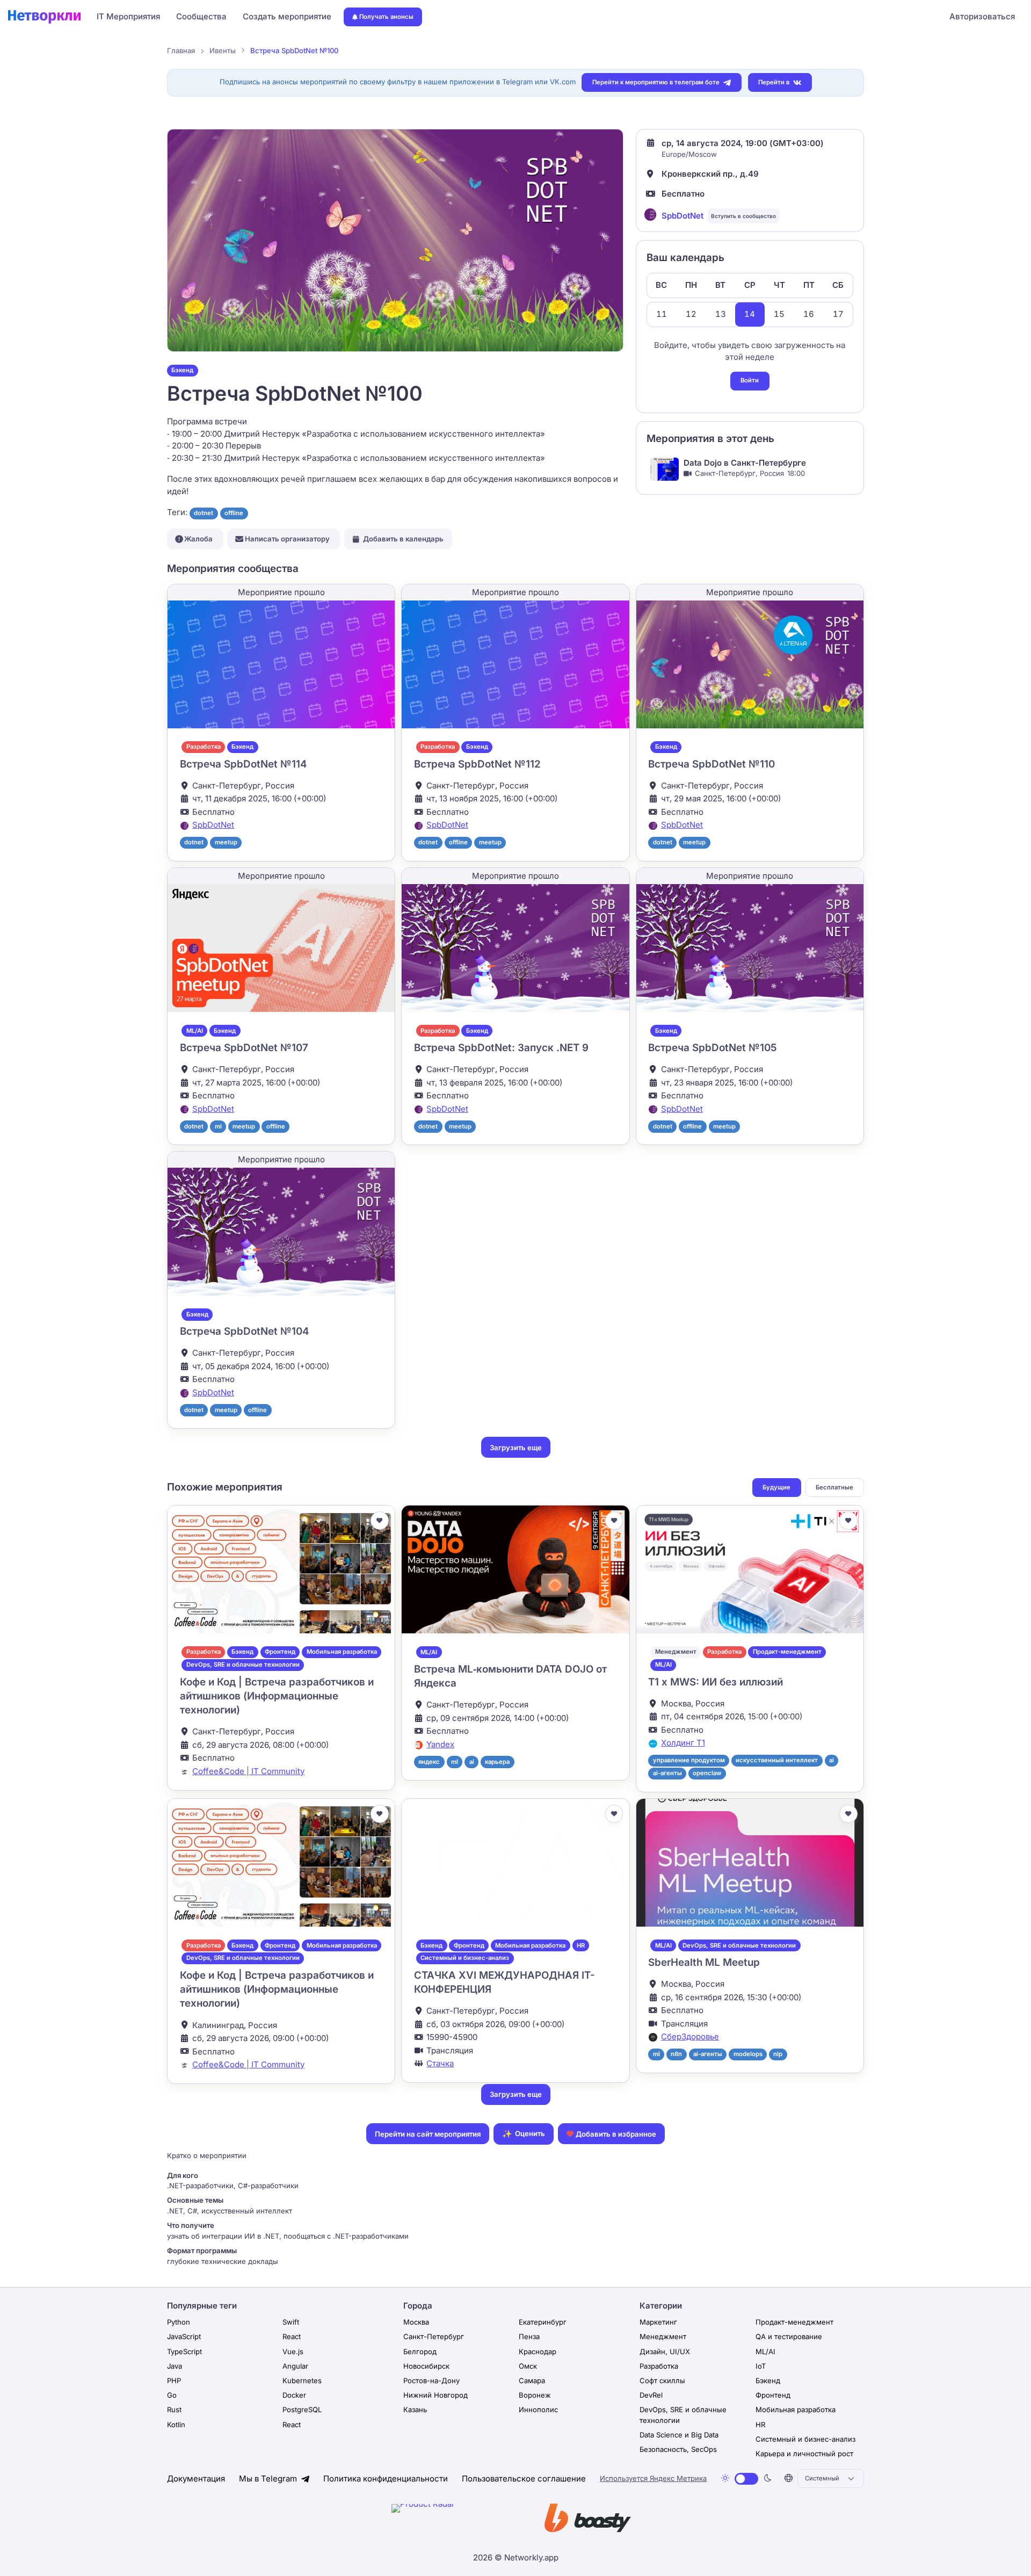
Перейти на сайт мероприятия (428, 2134)
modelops (748, 2054)
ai (472, 1762)
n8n (676, 2054)
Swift (291, 2322)
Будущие (776, 1487)
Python (179, 2322)
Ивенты (223, 50)
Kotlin (176, 2425)
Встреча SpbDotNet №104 (244, 1331)
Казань (415, 2409)
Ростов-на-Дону (431, 2380)
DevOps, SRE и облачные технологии (243, 1665)
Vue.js (293, 2351)
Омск (528, 2366)
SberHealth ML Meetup (704, 1962)
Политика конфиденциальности (386, 2479)
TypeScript (184, 2351)
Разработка (204, 747)
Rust (174, 2409)
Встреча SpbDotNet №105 (712, 1048)
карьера (497, 1762)
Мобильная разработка (342, 1652)
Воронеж (535, 2395)
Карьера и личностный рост (804, 2454)
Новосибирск (426, 2366)
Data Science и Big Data (679, 2435)
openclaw (707, 1773)
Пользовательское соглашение (524, 2479)
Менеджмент (676, 1652)
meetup (226, 842)
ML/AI (195, 1031)
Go (172, 2395)
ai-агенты (667, 1773)
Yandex (440, 1744)
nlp (778, 2054)
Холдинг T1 (683, 1743)
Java (175, 2366)
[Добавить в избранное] (380, 1521)
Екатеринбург (543, 2322)
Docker (294, 2395)
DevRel (651, 2395)
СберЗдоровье (690, 2036)
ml (218, 1126)
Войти (750, 380)
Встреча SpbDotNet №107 (244, 1048)
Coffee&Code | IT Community (248, 1771)
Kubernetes (302, 2380)
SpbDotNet (683, 216)
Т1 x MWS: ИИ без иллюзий (716, 1682)
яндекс (429, 1762)
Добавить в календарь (403, 539)
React (292, 2336)
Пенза (529, 2336)
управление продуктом (689, 1760)
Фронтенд (280, 1652)
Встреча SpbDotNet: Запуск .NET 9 (501, 1048)
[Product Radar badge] (456, 2520)
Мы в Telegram (269, 2479)
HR (581, 1945)
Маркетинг (658, 2322)
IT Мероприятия (128, 16)
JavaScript (184, 2336)
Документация (196, 2479)
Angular (295, 2366)
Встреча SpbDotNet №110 (711, 764)
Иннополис (538, 2409)
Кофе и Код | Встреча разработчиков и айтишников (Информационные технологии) (277, 1696)
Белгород (420, 2351)
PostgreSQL (302, 2409)
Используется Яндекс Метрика (653, 2478)
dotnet (204, 513)
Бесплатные (834, 1487)
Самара (532, 2380)
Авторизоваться (982, 16)
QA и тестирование (789, 2336)
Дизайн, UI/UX (665, 2351)
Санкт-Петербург (434, 2336)
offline (234, 513)
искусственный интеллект (777, 1760)
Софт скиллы (662, 2380)
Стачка (440, 2063)
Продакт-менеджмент (787, 1652)
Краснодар (538, 2351)
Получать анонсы (386, 17)
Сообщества (201, 16)
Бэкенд (182, 370)
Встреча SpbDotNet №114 (243, 764)
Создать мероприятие (287, 16)
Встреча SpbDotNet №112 (477, 764)
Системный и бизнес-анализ (465, 1958)
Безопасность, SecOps (678, 2449)
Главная (181, 50)
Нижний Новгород (435, 2395)
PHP (174, 2380)
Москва (416, 2322)
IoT (761, 2366)
